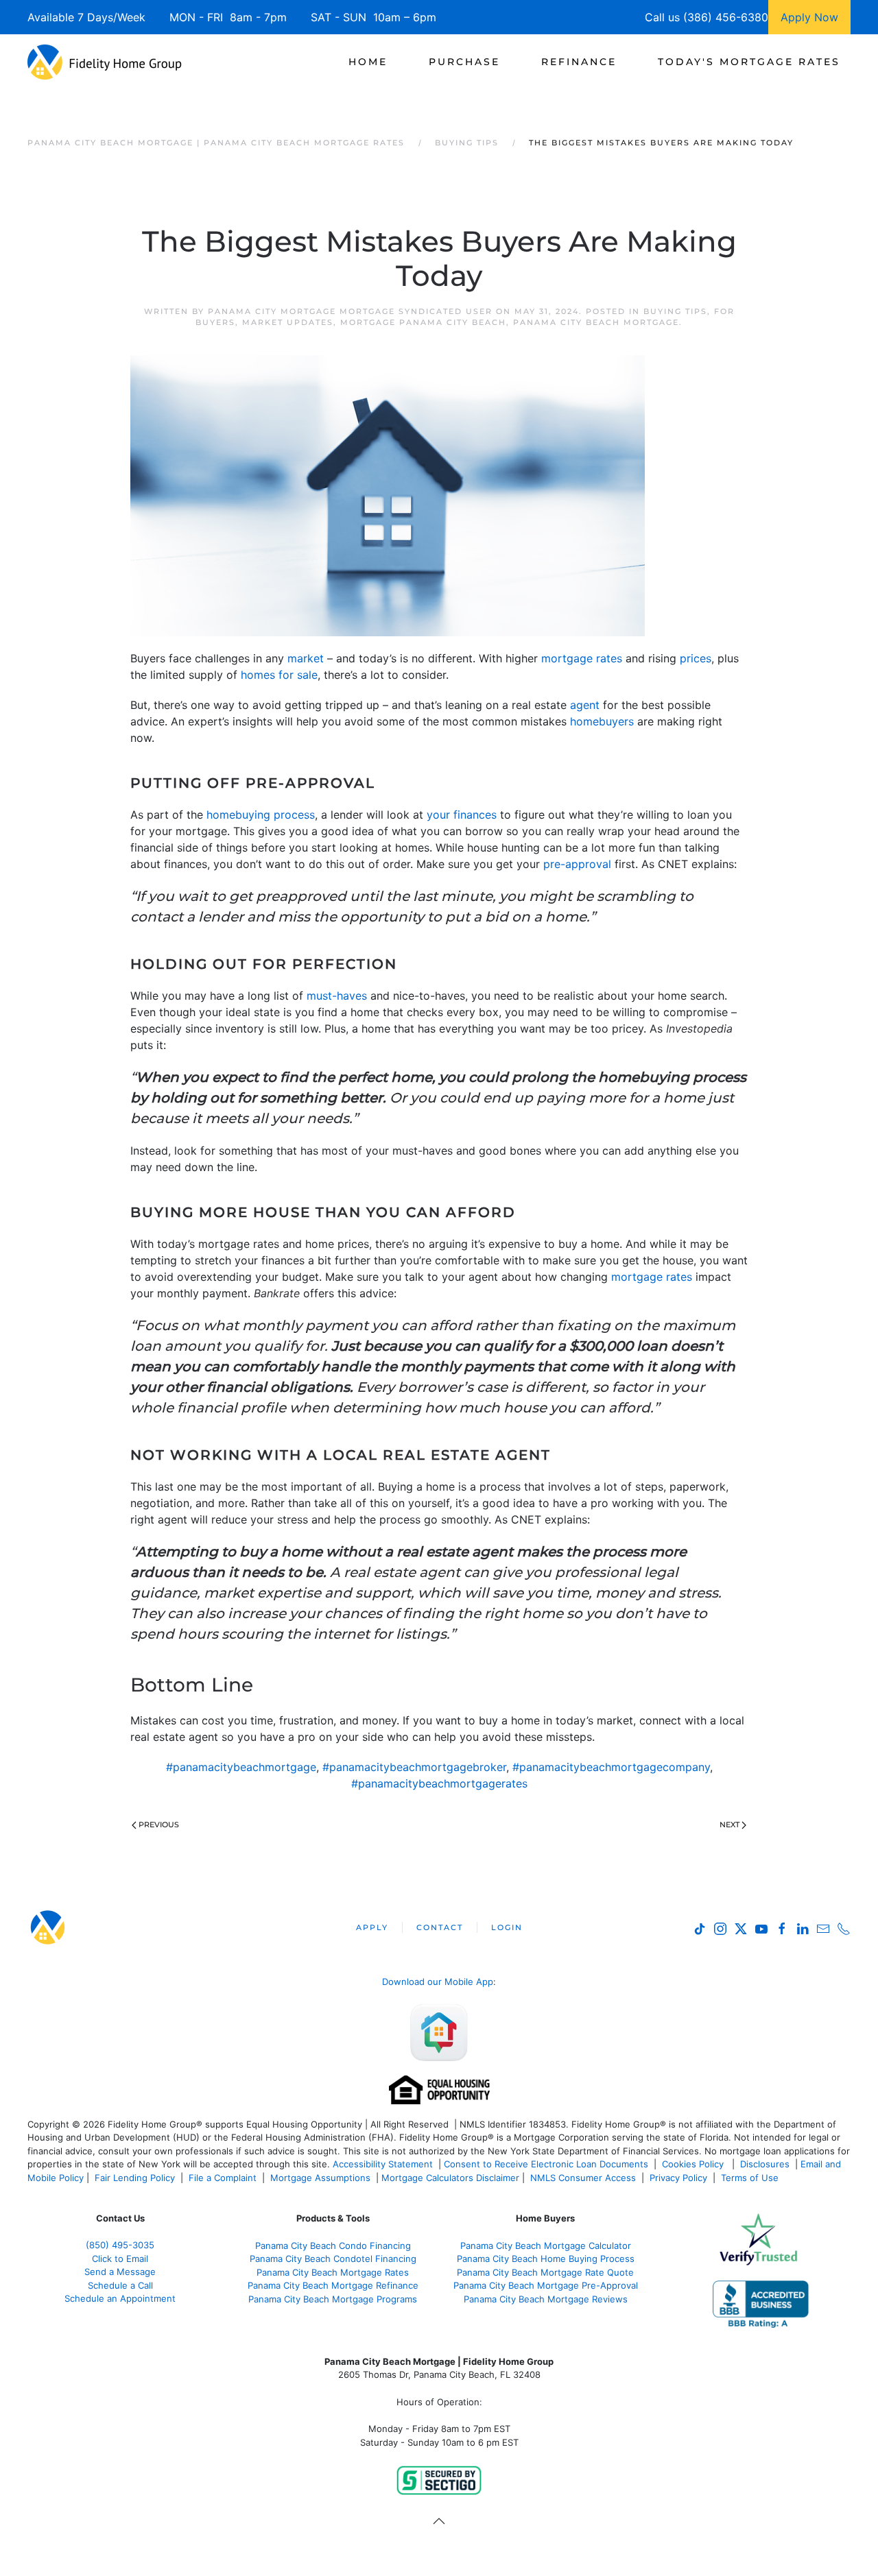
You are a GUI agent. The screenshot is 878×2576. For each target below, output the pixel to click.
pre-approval (577, 864)
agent (585, 705)
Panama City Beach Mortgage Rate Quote (545, 2272)
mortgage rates (582, 658)
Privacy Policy (678, 2178)
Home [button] (368, 62)
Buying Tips (675, 311)
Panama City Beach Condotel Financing (333, 2259)
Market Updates (288, 322)
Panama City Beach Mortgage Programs (333, 2299)
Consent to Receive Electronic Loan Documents (546, 2164)
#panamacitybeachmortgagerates (439, 1783)
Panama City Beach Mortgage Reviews (546, 2299)
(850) (120, 2245)
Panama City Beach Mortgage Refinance (333, 2285)
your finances (462, 815)
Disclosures (765, 2164)
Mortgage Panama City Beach (423, 322)
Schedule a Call (120, 2285)
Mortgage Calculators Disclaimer (450, 2178)
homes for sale (279, 675)
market (306, 658)
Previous (159, 1825)
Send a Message (120, 2272)
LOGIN (507, 1927)
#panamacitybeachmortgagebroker (414, 1767)
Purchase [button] (464, 62)
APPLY (372, 1927)
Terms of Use (751, 2178)
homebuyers (602, 721)
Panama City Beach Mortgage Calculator (546, 2246)
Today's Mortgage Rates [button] (749, 62)
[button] (439, 2521)
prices (696, 658)
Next (729, 1825)
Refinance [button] (579, 62)
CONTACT (440, 1927)
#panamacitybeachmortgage (241, 1767)
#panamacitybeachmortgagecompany (611, 1767)
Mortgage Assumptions (320, 2178)
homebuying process (261, 815)
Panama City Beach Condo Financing (333, 2246)
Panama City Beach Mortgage (596, 322)
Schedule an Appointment (120, 2298)
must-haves (337, 996)
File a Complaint (224, 2178)
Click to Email (120, 2259)
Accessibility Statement (383, 2164)
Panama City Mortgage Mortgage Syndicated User (350, 311)
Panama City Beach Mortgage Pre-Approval (546, 2285)
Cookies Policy (694, 2164)
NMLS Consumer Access (583, 2178)
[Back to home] (105, 62)
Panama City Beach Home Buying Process (546, 2259)
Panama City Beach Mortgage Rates (333, 2272)
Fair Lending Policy (135, 2178)
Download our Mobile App (438, 1982)
